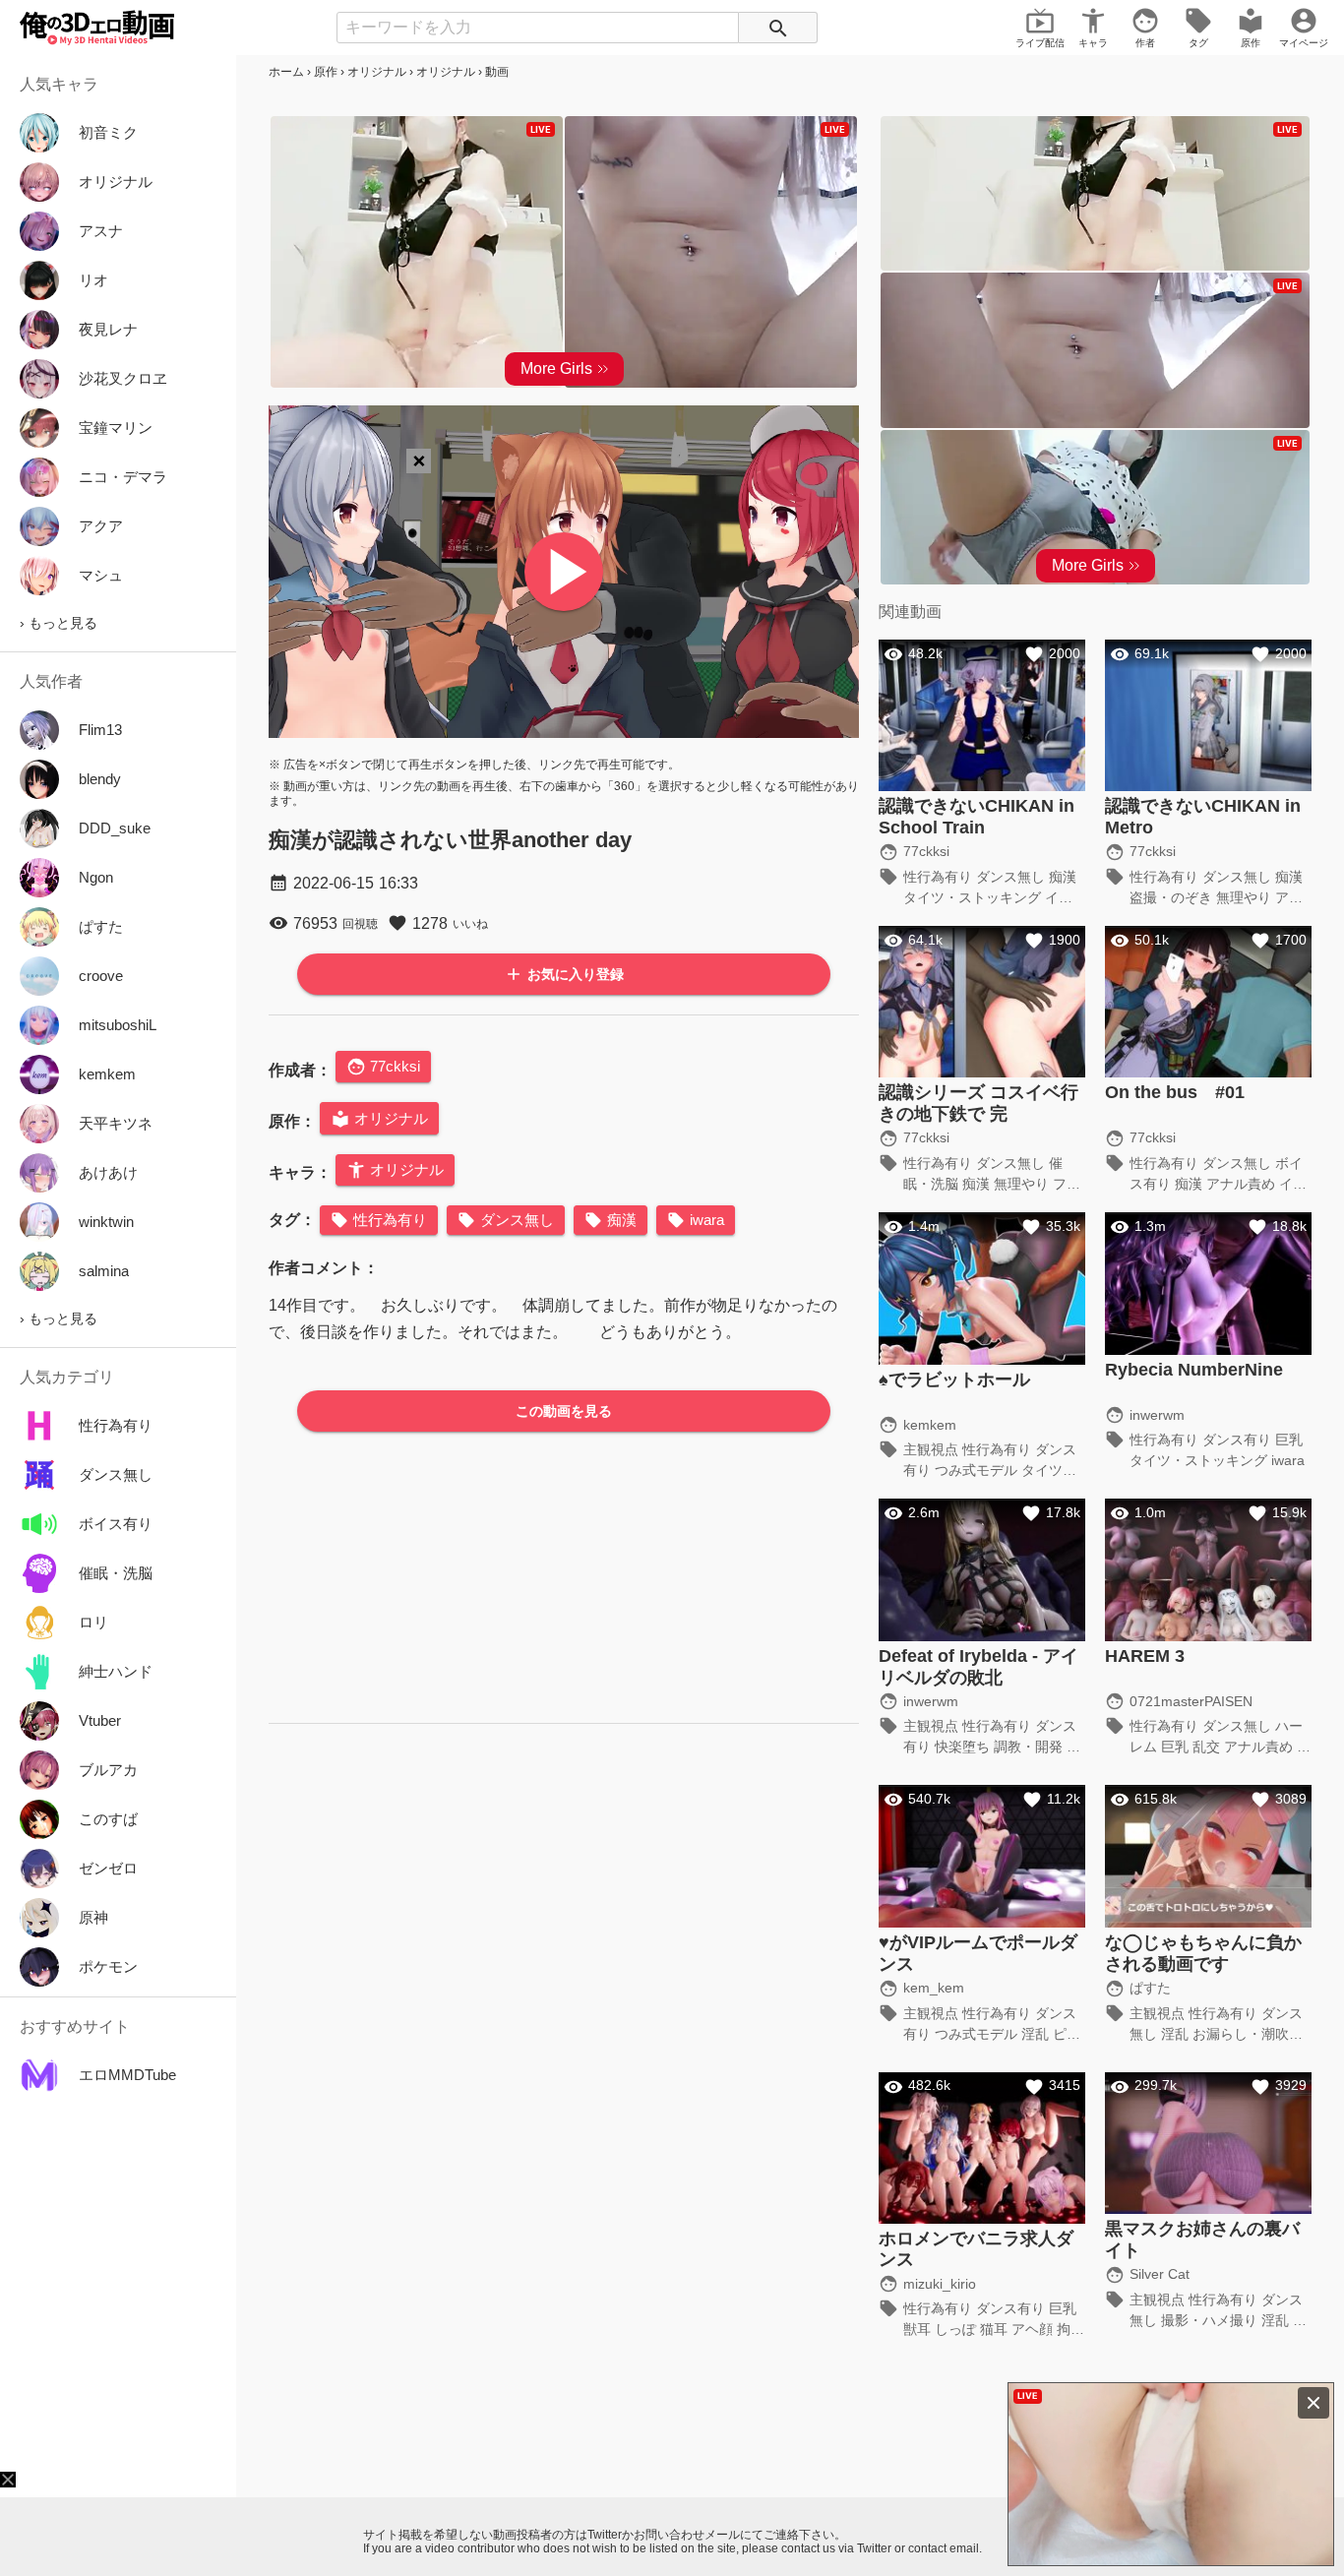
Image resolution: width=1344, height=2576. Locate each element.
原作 (326, 72)
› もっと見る (59, 623)
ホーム (286, 72)
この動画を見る (564, 1411)
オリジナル (377, 72)
